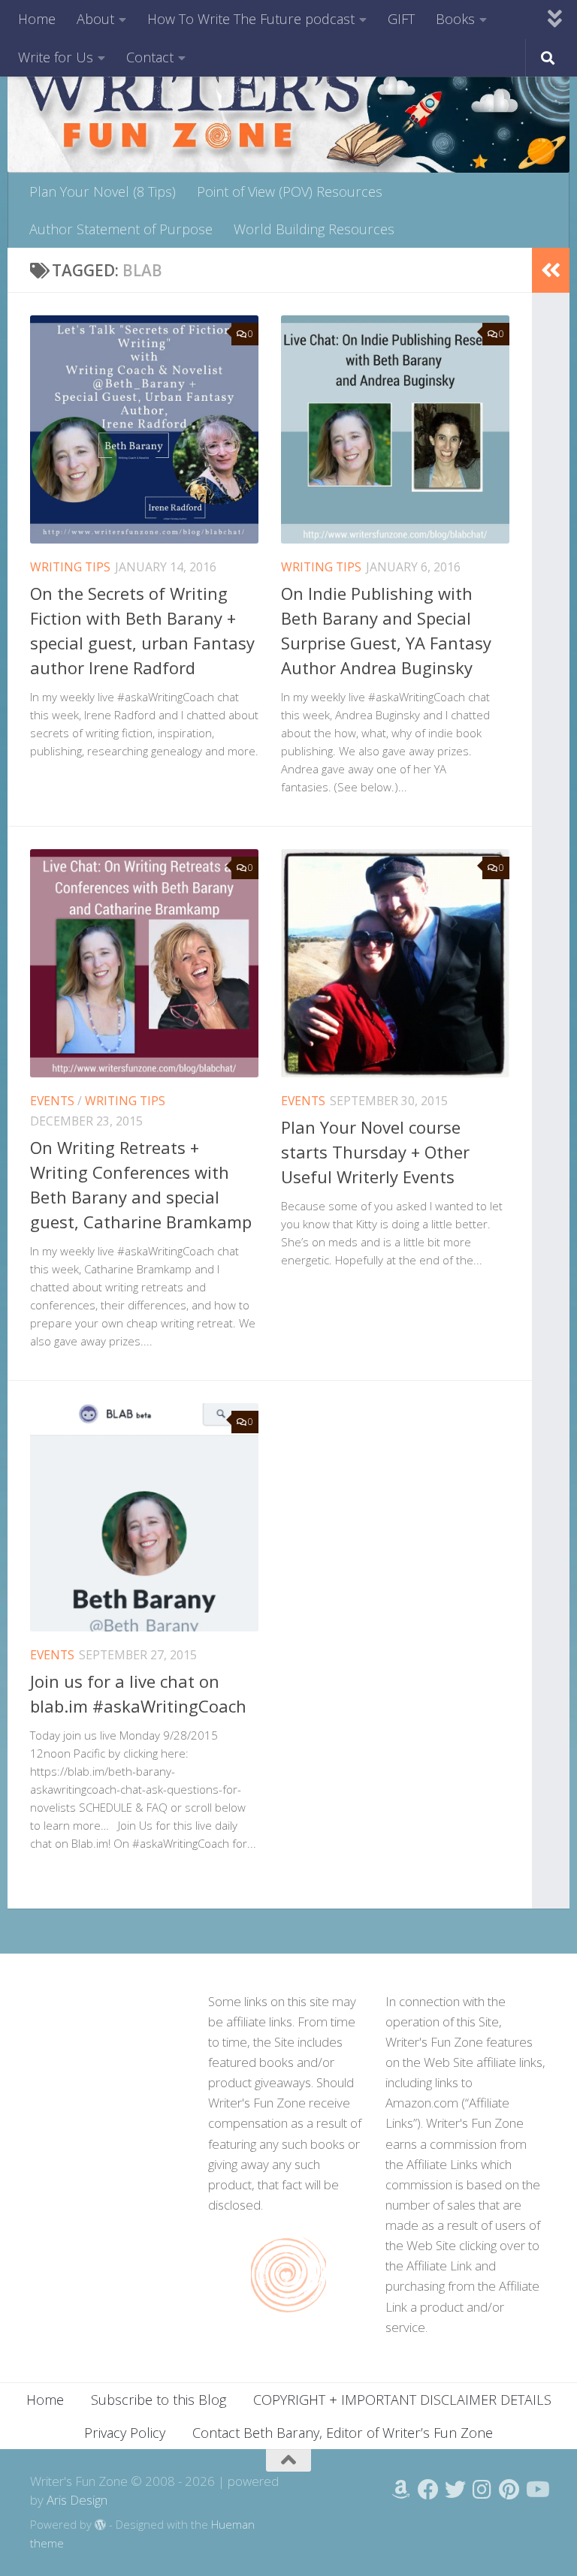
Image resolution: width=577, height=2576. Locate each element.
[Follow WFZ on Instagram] (482, 2490)
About (95, 19)
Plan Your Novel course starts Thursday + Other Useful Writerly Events (375, 1152)
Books (455, 19)
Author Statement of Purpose (121, 229)
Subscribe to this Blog (159, 2400)
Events (52, 1101)
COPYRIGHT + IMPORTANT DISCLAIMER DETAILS (402, 2400)
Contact (150, 57)
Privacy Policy (125, 2433)
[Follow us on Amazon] (401, 2490)
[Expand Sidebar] (551, 270)
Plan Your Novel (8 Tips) (103, 191)
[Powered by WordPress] (100, 2525)
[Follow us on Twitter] (455, 2490)
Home (37, 19)
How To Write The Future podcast (251, 19)
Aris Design (77, 2500)
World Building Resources (314, 229)
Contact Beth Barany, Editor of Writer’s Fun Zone (343, 2433)
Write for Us (56, 57)
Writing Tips (70, 567)
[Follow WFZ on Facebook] (428, 2490)
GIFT (401, 19)
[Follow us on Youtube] (536, 2490)
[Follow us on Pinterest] (509, 2490)
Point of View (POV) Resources (290, 191)
